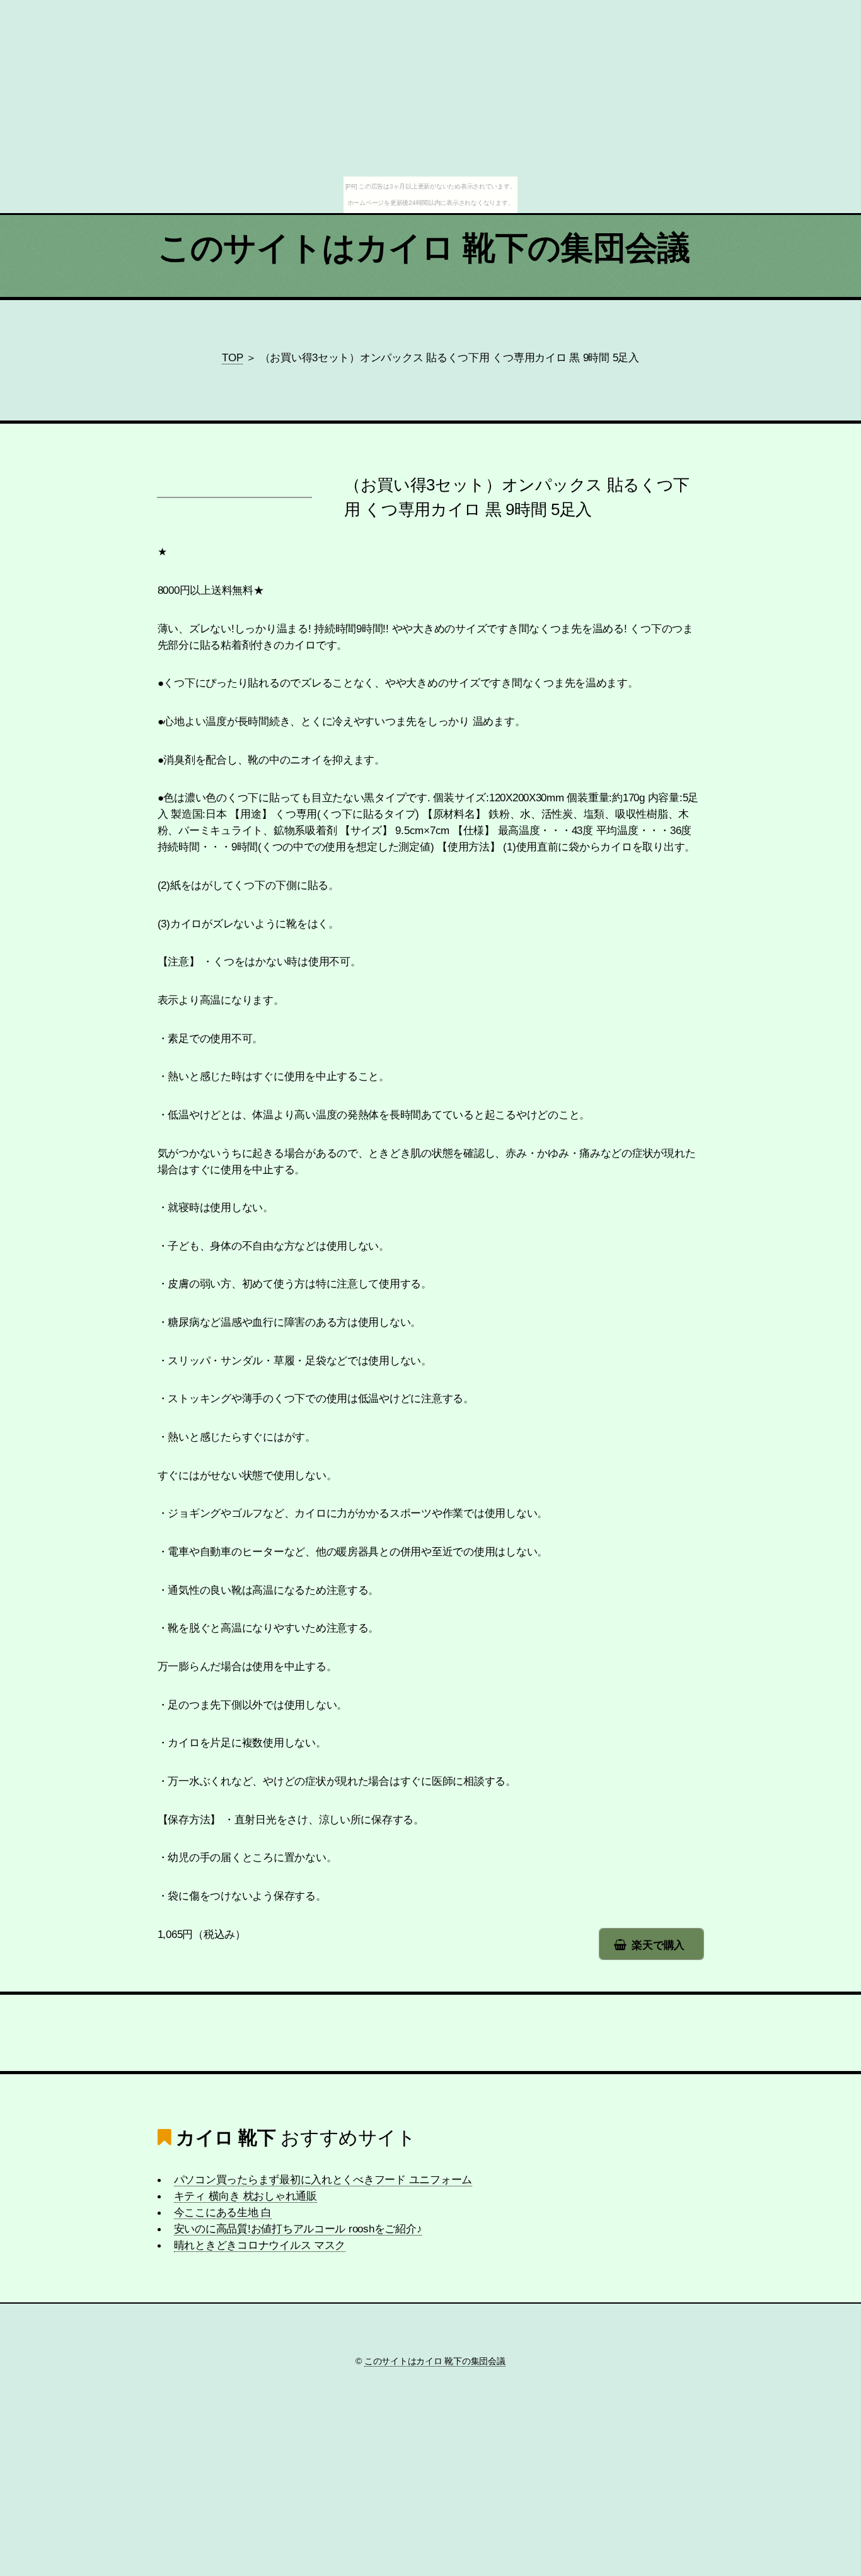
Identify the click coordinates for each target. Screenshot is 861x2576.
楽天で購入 (658, 1945)
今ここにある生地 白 (223, 2212)
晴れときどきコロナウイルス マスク (260, 2245)
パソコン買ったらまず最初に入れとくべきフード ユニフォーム (323, 2179)
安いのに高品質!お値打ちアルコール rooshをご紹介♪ (298, 2229)
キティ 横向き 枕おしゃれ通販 (246, 2196)
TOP (232, 357)
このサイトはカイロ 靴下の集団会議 (424, 248)
